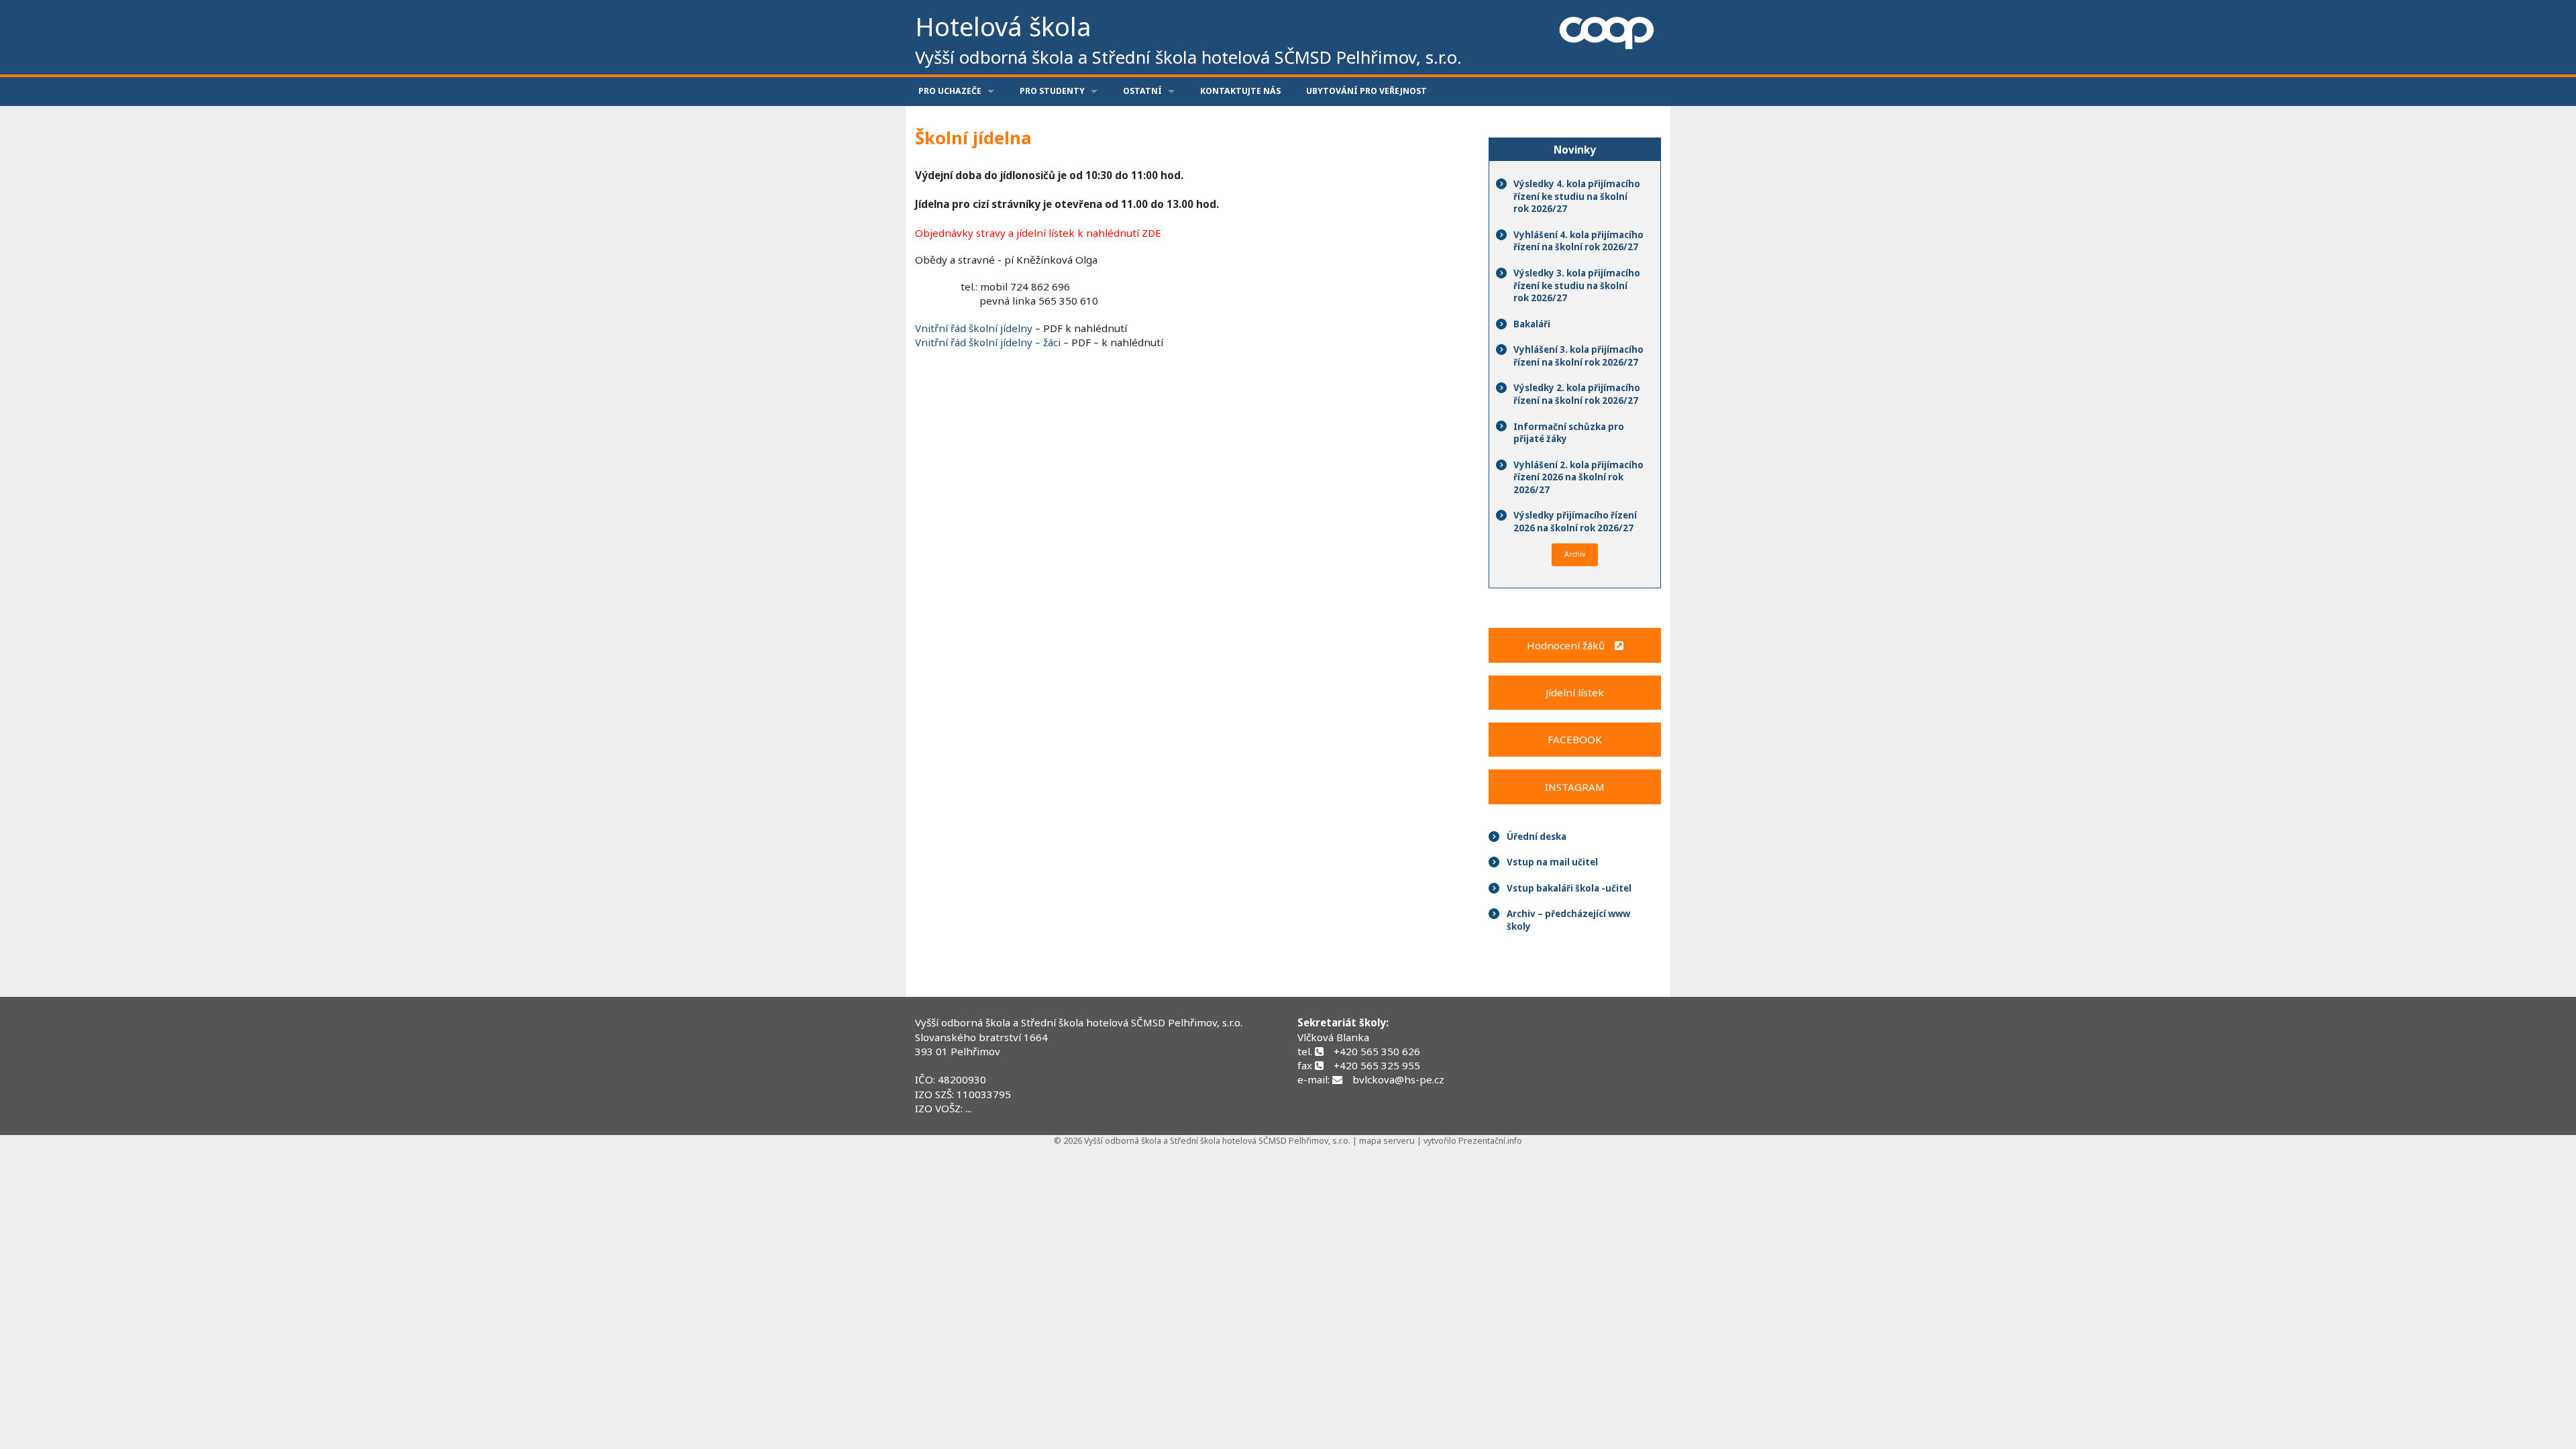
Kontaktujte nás (1240, 91)
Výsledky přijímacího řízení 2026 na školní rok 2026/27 (1575, 522)
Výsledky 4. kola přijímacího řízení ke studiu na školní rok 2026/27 (1577, 196)
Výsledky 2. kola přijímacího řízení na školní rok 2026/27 (1577, 394)
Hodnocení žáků (1571, 645)
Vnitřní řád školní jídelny (974, 328)
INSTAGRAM (1575, 787)
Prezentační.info (1490, 1141)
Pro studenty (1052, 91)
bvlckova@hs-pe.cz (1398, 1079)
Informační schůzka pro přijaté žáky (1569, 433)
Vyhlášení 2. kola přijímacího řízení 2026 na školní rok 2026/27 (1578, 477)
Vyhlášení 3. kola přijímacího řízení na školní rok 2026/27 (1578, 356)
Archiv (1575, 554)
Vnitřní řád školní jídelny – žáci (989, 342)
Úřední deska (1537, 837)
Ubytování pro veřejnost (1366, 91)
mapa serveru (1387, 1141)
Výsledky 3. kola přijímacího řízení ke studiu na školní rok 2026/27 (1577, 285)
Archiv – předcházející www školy (1568, 920)
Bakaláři (1532, 324)
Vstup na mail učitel (1552, 862)
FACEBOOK (1575, 739)
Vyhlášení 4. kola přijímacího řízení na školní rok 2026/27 (1578, 241)
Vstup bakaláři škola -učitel (1569, 888)
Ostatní (1142, 91)
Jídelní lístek (1575, 692)
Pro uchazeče (950, 91)
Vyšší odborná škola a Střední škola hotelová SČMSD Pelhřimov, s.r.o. (1079, 1022)
